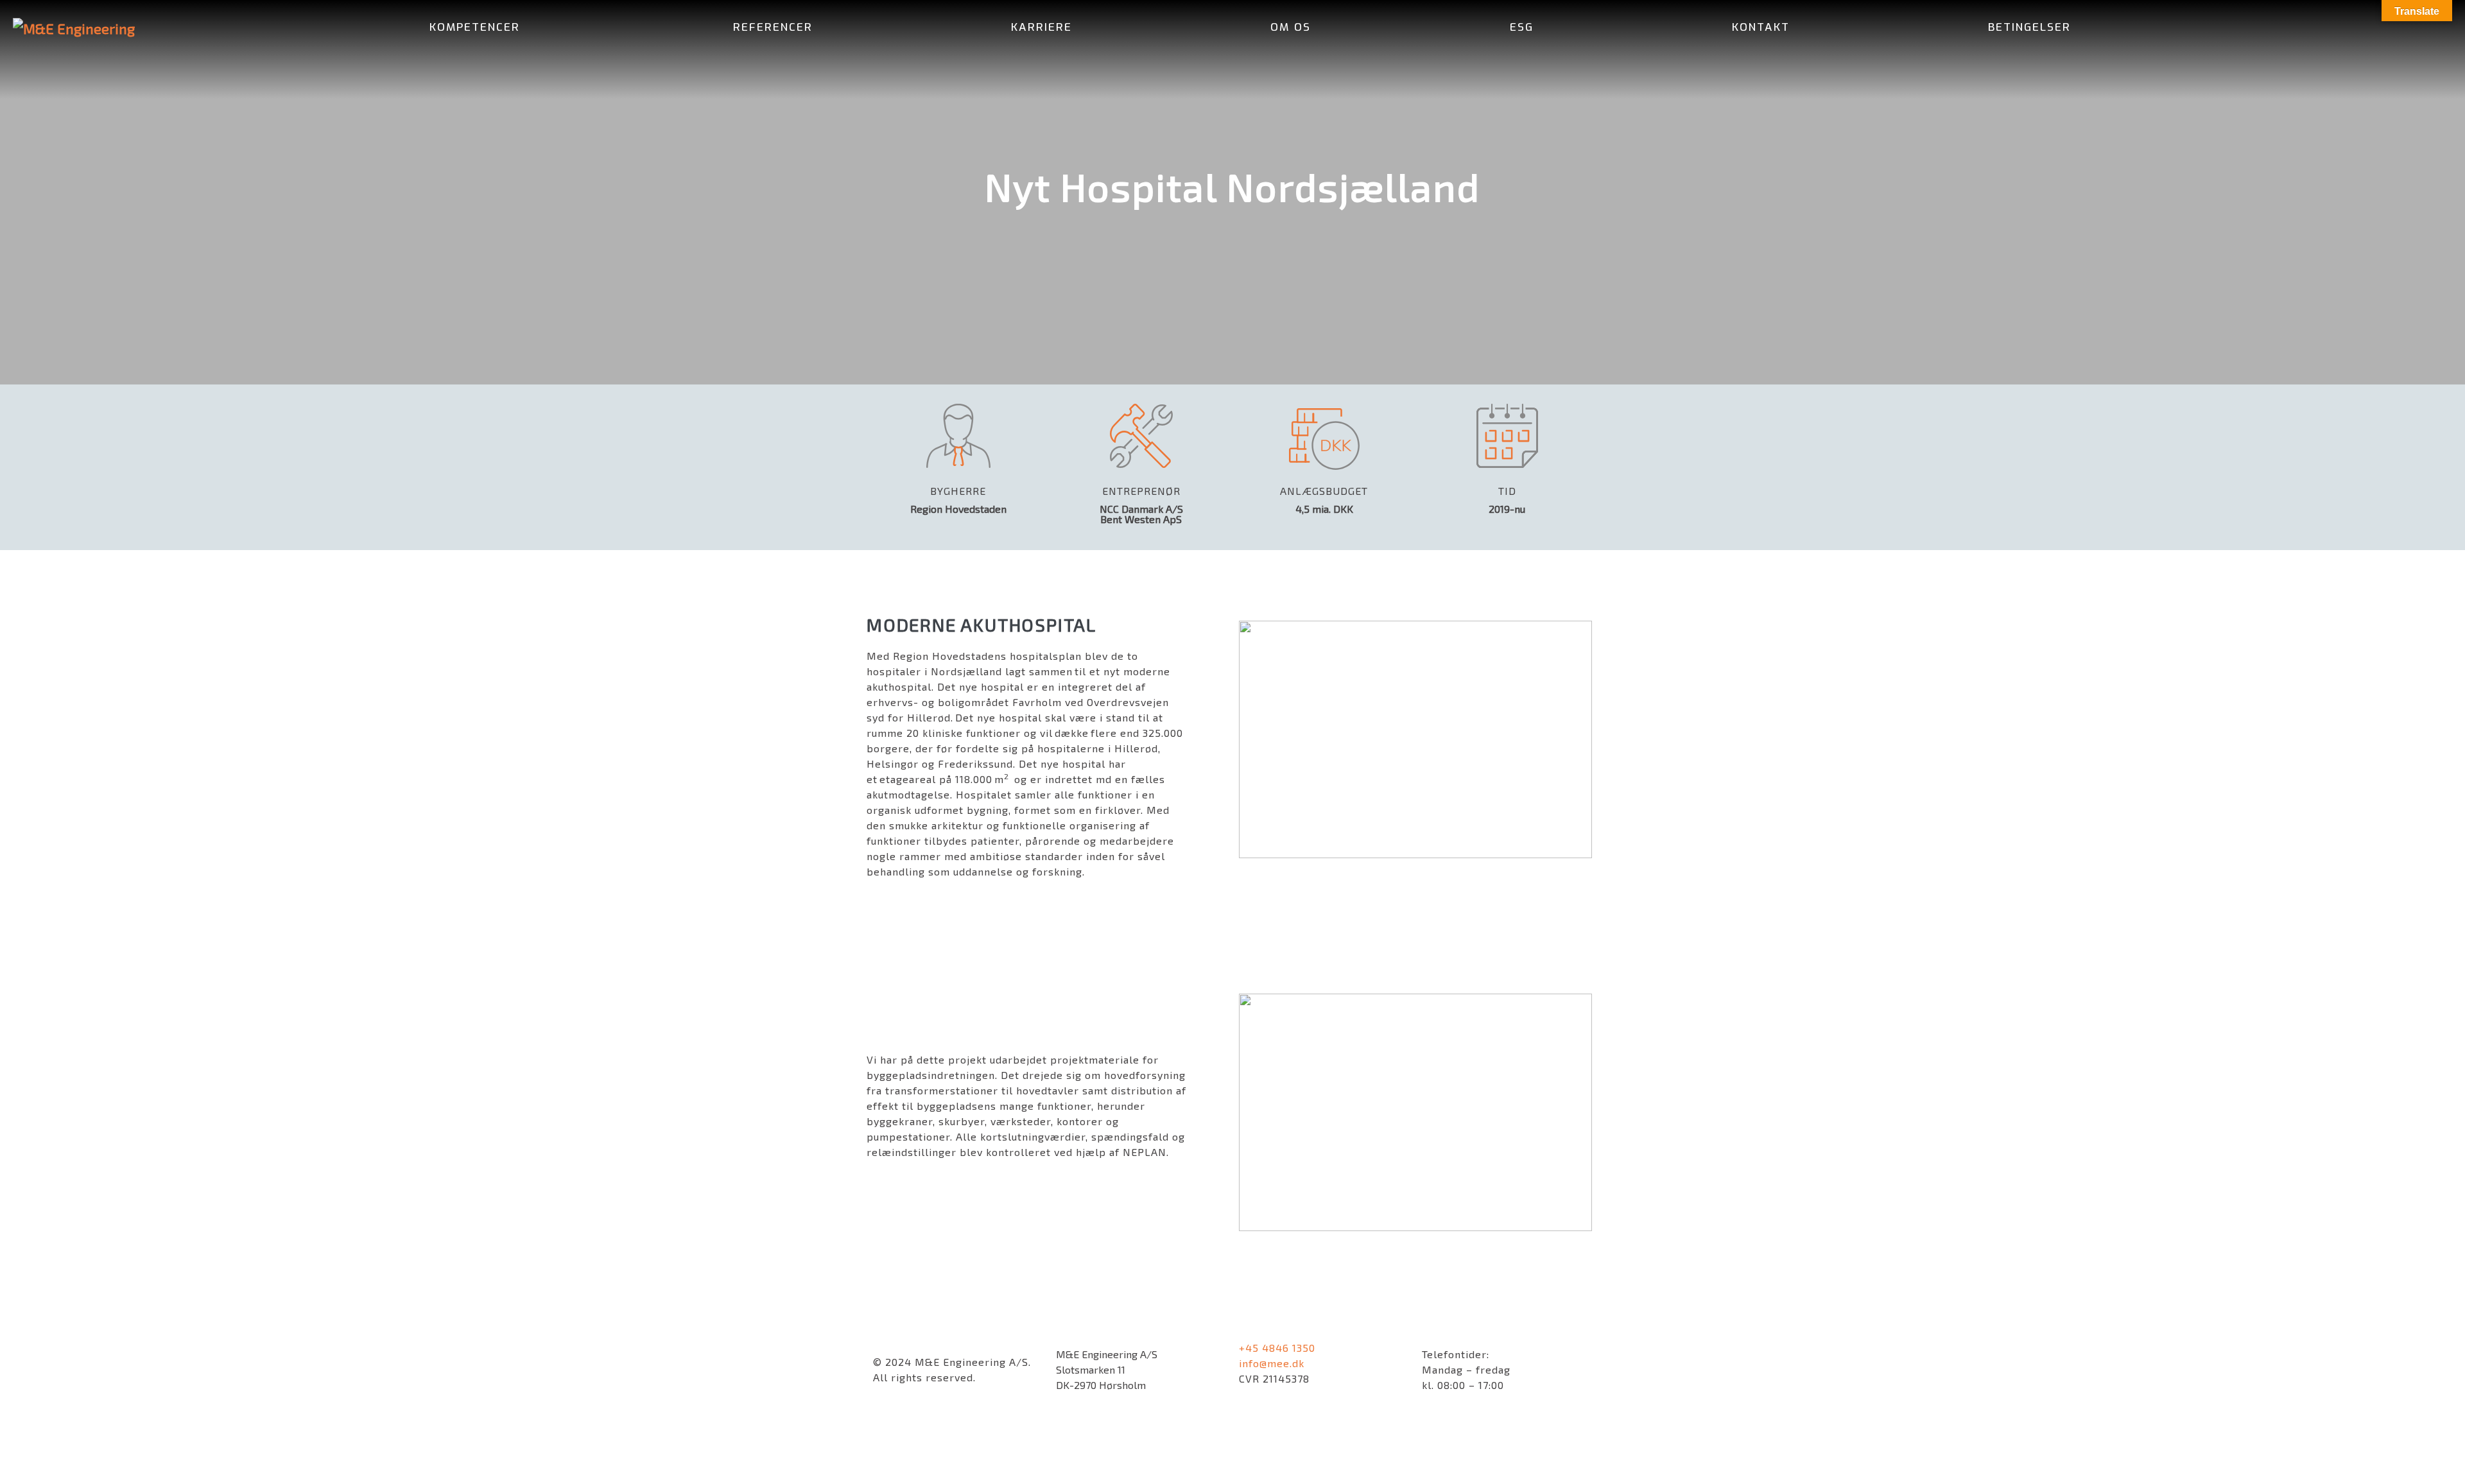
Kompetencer (477, 27)
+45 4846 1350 (1277, 1348)
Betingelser (2029, 27)
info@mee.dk (1272, 1363)
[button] (2275, 28)
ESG (1522, 27)
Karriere (1042, 27)
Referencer (773, 27)
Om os (1291, 27)
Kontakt (1761, 27)
